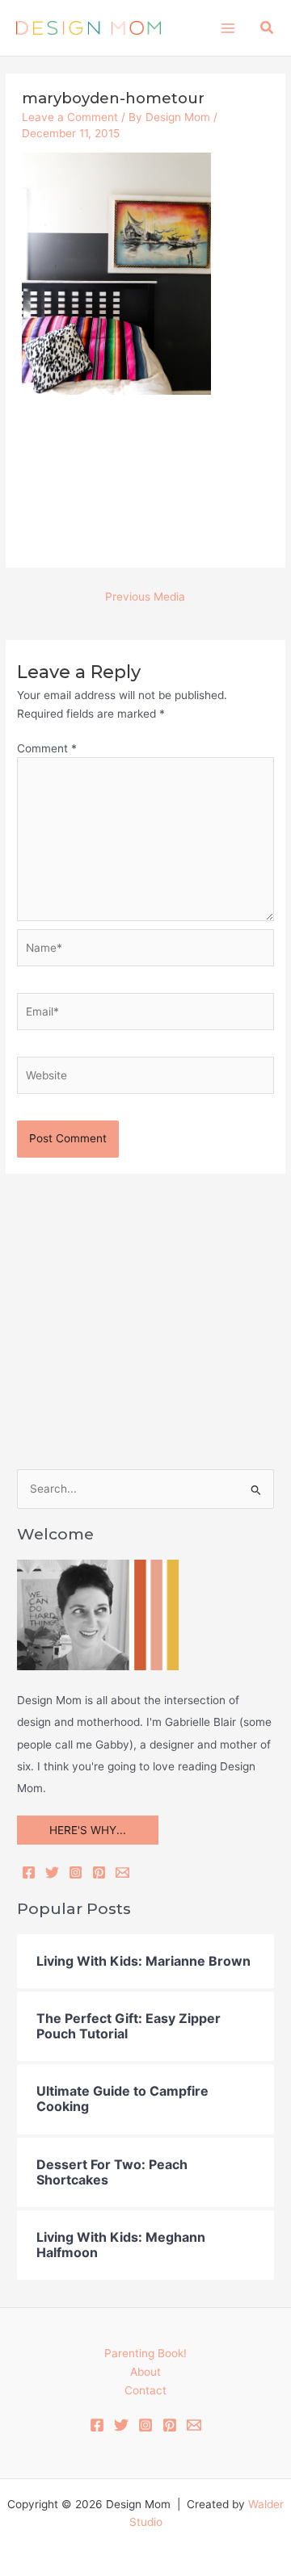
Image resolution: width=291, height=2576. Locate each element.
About (145, 2372)
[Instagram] (76, 1872)
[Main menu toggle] (228, 28)
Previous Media (145, 597)
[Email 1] (194, 2425)
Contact (145, 2390)
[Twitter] (52, 1872)
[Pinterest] (99, 1872)
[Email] (122, 1872)
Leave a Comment (70, 117)
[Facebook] (29, 1872)
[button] (268, 28)
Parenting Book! (145, 2353)
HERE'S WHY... (88, 1830)
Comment (47, 748)
